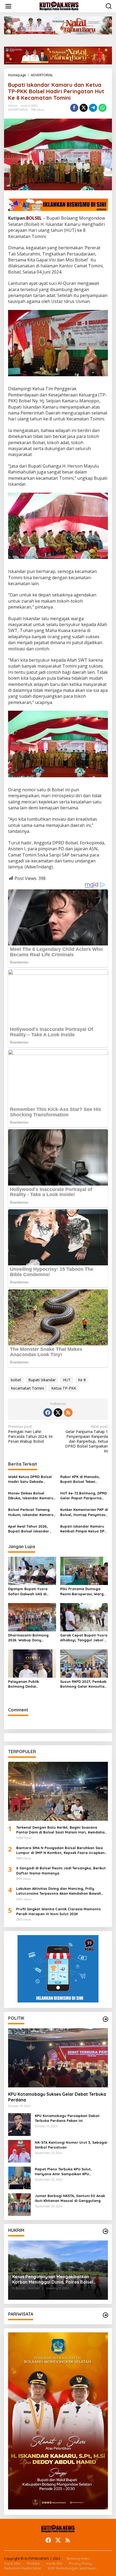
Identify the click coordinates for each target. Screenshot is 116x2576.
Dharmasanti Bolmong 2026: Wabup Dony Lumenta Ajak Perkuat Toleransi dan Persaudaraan (28, 1638)
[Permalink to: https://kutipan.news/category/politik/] (105, 2019)
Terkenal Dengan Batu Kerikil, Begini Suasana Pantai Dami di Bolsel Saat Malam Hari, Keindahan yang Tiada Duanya (62, 1830)
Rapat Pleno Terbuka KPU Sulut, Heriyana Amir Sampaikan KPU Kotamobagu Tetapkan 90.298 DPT (66, 2172)
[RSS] (68, 1413)
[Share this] (74, 108)
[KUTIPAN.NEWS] (59, 6)
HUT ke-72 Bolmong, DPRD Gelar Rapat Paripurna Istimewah (83, 1496)
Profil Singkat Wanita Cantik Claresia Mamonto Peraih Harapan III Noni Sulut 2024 (59, 1911)
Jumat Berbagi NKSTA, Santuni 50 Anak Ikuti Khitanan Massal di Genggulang (70, 2198)
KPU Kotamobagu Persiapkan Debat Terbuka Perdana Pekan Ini (67, 2118)
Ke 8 (82, 1380)
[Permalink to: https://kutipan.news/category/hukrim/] (105, 2231)
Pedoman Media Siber (23, 2568)
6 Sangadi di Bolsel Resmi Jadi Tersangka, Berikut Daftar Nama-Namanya (61, 1870)
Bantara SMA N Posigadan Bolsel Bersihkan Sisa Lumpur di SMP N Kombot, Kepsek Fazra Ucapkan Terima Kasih (60, 1850)
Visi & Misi (12, 2563)
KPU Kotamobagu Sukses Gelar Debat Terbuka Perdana (57, 2097)
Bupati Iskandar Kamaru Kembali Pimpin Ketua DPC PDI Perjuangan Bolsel (83, 1529)
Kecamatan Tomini (27, 1388)
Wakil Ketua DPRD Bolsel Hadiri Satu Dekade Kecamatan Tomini (30, 1479)
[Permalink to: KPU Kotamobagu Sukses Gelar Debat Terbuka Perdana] (58, 2058)
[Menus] (8, 6)
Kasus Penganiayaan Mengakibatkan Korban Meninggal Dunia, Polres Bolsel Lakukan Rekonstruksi (53, 2280)
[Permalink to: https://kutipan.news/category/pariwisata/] (105, 2315)
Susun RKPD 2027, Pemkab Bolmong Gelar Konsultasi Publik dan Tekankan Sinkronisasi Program (84, 1684)
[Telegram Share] (93, 108)
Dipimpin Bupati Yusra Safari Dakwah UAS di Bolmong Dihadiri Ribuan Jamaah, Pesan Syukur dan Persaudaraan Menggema (30, 1591)
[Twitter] (58, 1413)
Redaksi (33, 2563)
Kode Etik (54, 2563)
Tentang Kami (78, 2558)
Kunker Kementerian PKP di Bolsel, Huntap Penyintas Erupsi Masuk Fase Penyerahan (84, 1512)
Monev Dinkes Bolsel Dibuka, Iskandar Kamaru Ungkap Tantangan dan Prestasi (31, 1496)
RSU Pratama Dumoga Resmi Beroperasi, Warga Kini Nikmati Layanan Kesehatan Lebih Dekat (83, 1591)
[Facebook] (48, 1413)
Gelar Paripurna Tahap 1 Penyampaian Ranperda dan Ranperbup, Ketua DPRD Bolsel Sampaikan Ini (86, 1439)
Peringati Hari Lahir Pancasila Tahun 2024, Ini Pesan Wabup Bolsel (30, 1434)
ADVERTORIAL (18, 110)
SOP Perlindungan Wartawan (72, 2568)
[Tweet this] (84, 108)
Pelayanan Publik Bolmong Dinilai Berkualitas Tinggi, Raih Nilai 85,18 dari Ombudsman (29, 1684)
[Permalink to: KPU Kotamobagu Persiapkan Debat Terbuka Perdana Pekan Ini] (19, 2124)
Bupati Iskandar (42, 1380)
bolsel (16, 1380)
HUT (67, 1380)
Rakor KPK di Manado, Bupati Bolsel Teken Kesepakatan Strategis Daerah (81, 1479)
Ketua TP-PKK (64, 1388)
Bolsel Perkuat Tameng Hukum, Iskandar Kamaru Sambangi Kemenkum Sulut (31, 1512)
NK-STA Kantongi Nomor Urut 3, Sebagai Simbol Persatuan (71, 2145)
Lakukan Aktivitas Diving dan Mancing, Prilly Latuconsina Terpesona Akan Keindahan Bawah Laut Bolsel (59, 1891)
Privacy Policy (80, 2563)
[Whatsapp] (103, 108)
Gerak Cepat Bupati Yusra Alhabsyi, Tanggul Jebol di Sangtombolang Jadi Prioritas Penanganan (84, 1638)
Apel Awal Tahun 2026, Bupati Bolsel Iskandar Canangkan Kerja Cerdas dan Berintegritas (31, 1529)
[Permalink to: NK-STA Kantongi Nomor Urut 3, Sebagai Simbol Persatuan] (19, 2151)
